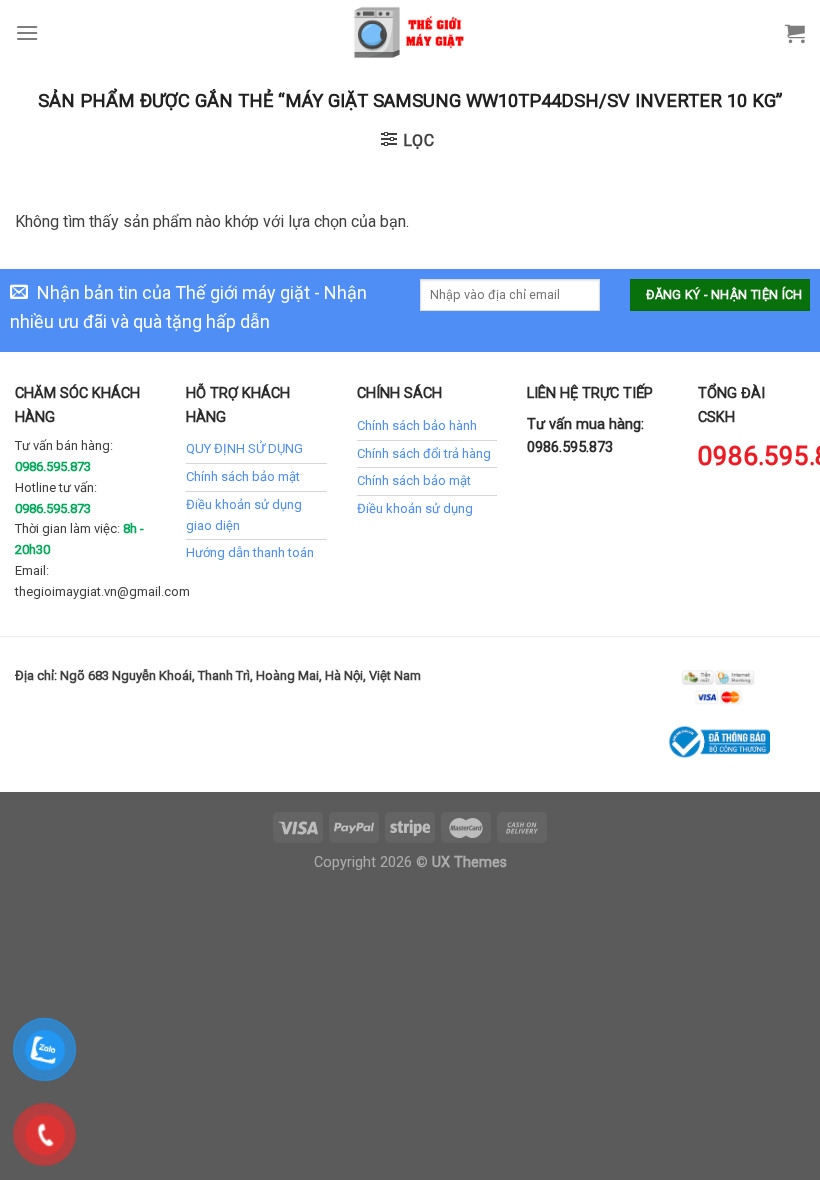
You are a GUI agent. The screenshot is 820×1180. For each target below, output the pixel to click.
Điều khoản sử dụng (415, 508)
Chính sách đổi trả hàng (424, 453)
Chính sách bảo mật (243, 476)
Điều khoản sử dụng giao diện (244, 515)
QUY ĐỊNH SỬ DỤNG (244, 448)
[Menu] (27, 32)
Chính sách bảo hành (417, 425)
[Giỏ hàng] (795, 33)
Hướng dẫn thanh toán (250, 552)
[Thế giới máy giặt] (410, 32)
